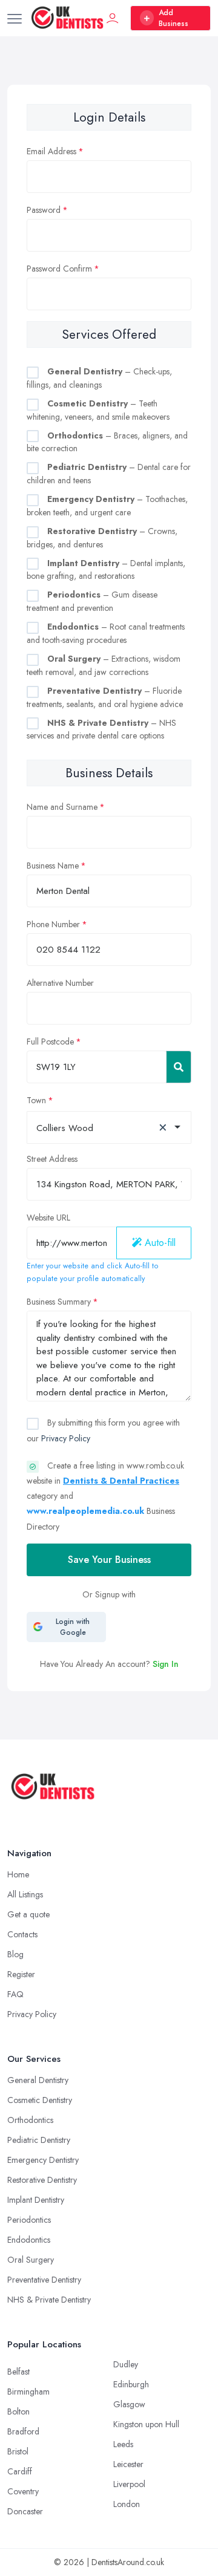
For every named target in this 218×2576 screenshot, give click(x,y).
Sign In (166, 1664)
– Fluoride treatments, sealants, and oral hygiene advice (105, 697)
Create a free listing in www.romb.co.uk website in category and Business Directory (105, 1496)
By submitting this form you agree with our (103, 1430)
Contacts (22, 1934)
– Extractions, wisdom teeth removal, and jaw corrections (104, 665)
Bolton (18, 2411)
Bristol (18, 2451)
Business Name (53, 866)
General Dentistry (38, 2080)
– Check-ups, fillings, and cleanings (99, 378)
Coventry (23, 2491)
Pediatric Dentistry (39, 2140)
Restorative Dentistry (42, 2180)
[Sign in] (113, 18)
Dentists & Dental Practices (121, 1481)
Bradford (23, 2431)
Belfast (18, 2372)
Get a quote (28, 1914)
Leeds (123, 2444)
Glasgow (129, 2404)
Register (21, 1974)
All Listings (25, 1894)
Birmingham (28, 2392)
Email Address (51, 151)
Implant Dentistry (36, 2200)
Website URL (48, 1218)
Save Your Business (109, 1560)
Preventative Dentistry (44, 2280)
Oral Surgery (31, 2260)
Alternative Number (60, 983)
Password (44, 210)
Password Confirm (59, 269)
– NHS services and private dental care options (101, 729)
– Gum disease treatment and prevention (92, 601)
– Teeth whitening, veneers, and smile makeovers (98, 410)
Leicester (128, 2464)
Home (18, 1874)
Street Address (52, 1159)
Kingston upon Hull (146, 2424)
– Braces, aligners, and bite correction (107, 442)
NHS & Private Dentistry (49, 2300)
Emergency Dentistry (43, 2160)
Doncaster (25, 2511)
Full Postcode (50, 1042)
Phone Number (53, 924)
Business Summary (59, 1302)
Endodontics (29, 2240)
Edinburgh (131, 2384)
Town (36, 1100)
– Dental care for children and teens (109, 474)
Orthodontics (30, 2120)
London (127, 2504)
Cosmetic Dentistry (40, 2100)
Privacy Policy (66, 1438)
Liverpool (129, 2484)
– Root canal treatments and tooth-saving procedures (106, 633)
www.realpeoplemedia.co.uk (85, 1511)
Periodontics (29, 2220)
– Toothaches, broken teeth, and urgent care (107, 506)
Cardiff (20, 2471)
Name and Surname (62, 807)
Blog (15, 1954)
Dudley (126, 2364)
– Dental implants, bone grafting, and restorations (106, 570)
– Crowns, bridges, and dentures (102, 538)
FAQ (15, 1994)
